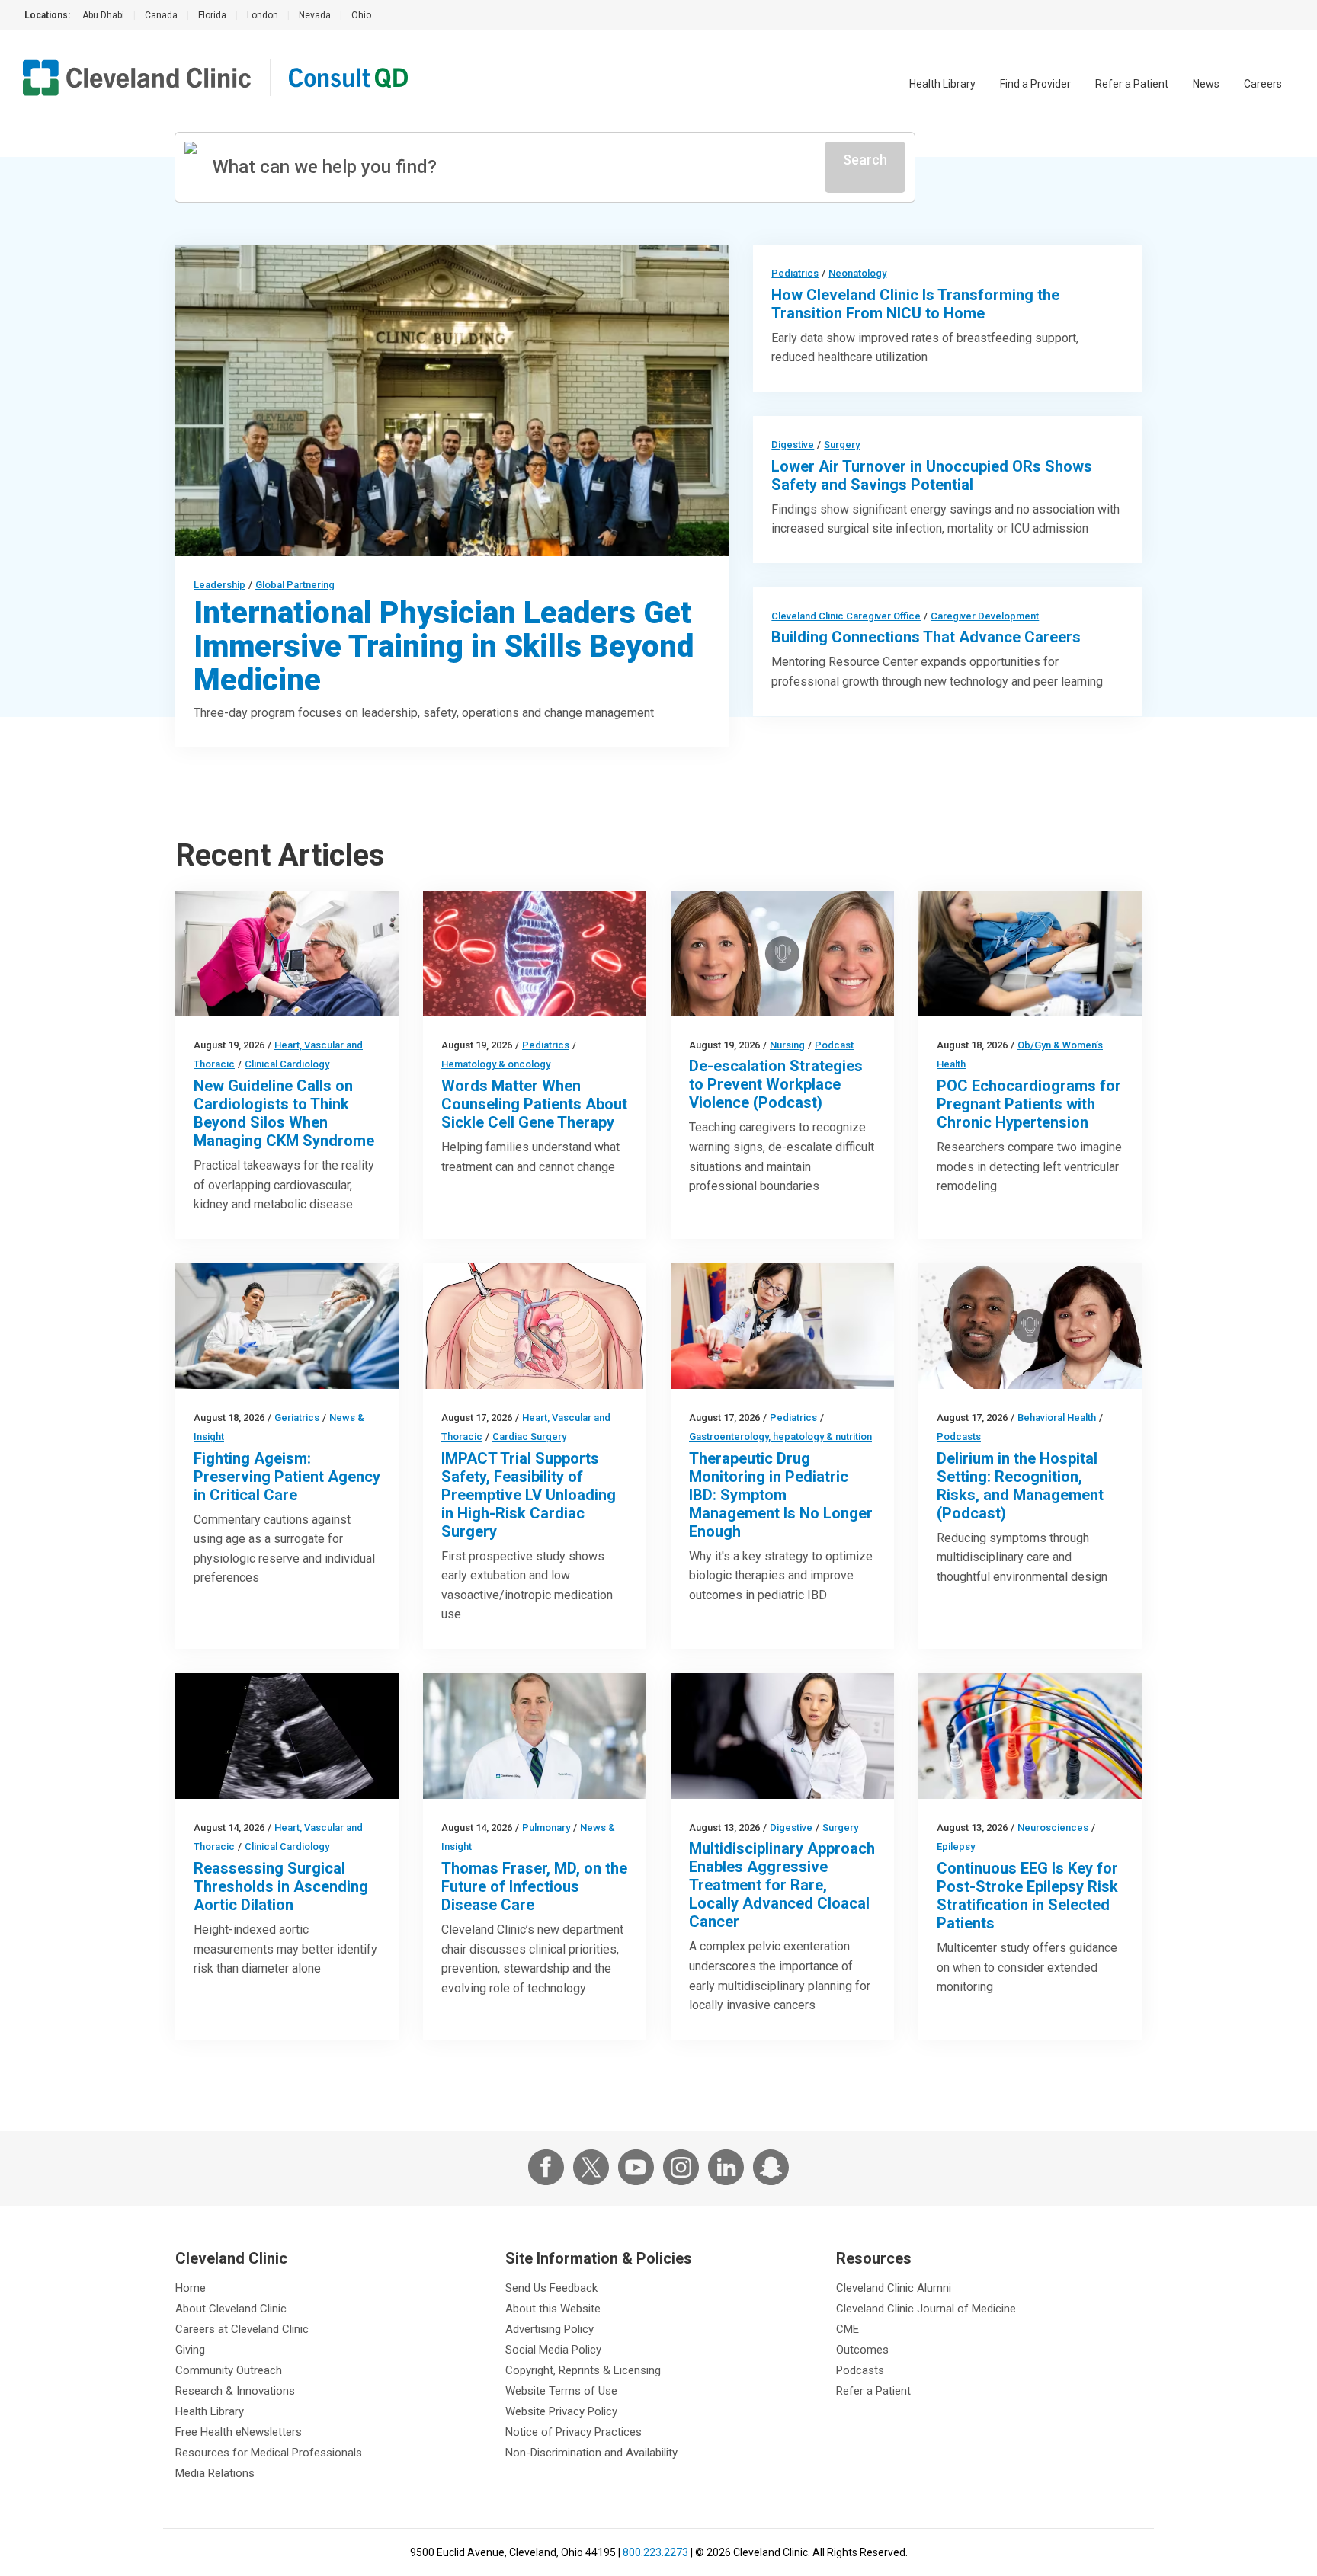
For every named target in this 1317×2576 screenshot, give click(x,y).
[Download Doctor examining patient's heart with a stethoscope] (287, 954)
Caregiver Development (985, 616)
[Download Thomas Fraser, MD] (535, 1736)
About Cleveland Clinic (231, 2309)
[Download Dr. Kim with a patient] (782, 1326)
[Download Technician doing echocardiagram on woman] (1030, 954)
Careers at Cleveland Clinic (242, 2329)
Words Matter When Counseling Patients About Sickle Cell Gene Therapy (534, 1104)
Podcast (834, 1045)
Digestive (793, 445)
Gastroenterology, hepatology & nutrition (780, 1437)
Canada (161, 15)
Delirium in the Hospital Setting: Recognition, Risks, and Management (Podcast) (1020, 1486)
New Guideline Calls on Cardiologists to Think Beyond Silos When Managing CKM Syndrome (284, 1113)
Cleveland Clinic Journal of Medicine (926, 2309)
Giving (190, 2350)
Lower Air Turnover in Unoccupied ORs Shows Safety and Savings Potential (932, 475)
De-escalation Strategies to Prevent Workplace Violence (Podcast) (776, 1084)
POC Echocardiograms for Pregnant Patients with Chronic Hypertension (1029, 1104)
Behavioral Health (1057, 1418)
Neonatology (857, 273)
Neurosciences (1053, 1827)
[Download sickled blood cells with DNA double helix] (535, 954)
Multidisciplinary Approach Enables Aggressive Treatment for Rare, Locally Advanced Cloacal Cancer (782, 1885)
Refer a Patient (1132, 84)
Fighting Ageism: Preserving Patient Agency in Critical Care (287, 1477)
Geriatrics (297, 1418)
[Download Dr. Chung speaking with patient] (782, 1736)
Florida (212, 15)
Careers (1263, 84)
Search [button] (865, 160)
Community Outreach (229, 2370)
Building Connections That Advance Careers (926, 637)
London (263, 15)
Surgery (842, 445)
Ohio (361, 15)
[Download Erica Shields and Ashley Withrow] (782, 954)
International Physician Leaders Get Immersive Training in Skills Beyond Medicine (444, 646)
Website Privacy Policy (561, 2411)
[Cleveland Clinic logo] (137, 78)
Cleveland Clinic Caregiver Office (846, 616)
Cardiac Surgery (529, 1437)
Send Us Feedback (551, 2288)
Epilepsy (956, 1846)
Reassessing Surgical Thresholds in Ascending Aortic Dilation (281, 1886)
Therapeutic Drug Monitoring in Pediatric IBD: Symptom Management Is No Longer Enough (781, 1495)
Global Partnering (295, 585)
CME (848, 2329)
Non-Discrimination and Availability (591, 2453)
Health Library (942, 84)
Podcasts (959, 1437)
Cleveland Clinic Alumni (894, 2288)
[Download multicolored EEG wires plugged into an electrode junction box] (1030, 1736)
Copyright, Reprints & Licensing (583, 2370)
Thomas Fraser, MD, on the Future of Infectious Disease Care (534, 1886)
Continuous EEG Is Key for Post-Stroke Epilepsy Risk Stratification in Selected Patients (1027, 1896)
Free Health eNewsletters (239, 2432)
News (1206, 84)
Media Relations (215, 2473)
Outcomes (862, 2350)
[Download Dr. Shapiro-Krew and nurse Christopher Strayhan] (1030, 1326)
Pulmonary (546, 1827)
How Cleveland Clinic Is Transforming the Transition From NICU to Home (915, 304)
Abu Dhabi (103, 15)
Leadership (219, 585)
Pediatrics (795, 273)
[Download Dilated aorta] (287, 1736)
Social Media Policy (553, 2350)
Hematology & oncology (496, 1064)
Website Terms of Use (561, 2391)
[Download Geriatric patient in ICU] (287, 1326)
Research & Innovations (235, 2391)
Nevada (315, 15)
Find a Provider (1035, 84)
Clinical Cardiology (287, 1064)
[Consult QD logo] (349, 78)
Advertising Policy (550, 2329)
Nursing (787, 1045)
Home (191, 2288)
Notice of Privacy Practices (574, 2432)
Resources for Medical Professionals (269, 2453)
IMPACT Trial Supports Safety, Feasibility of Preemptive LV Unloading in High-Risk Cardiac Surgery (529, 1495)
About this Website (553, 2309)
